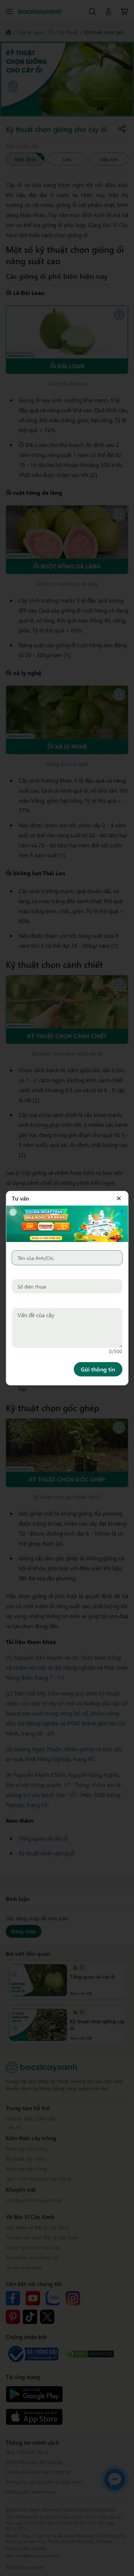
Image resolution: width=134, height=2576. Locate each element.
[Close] (119, 1198)
